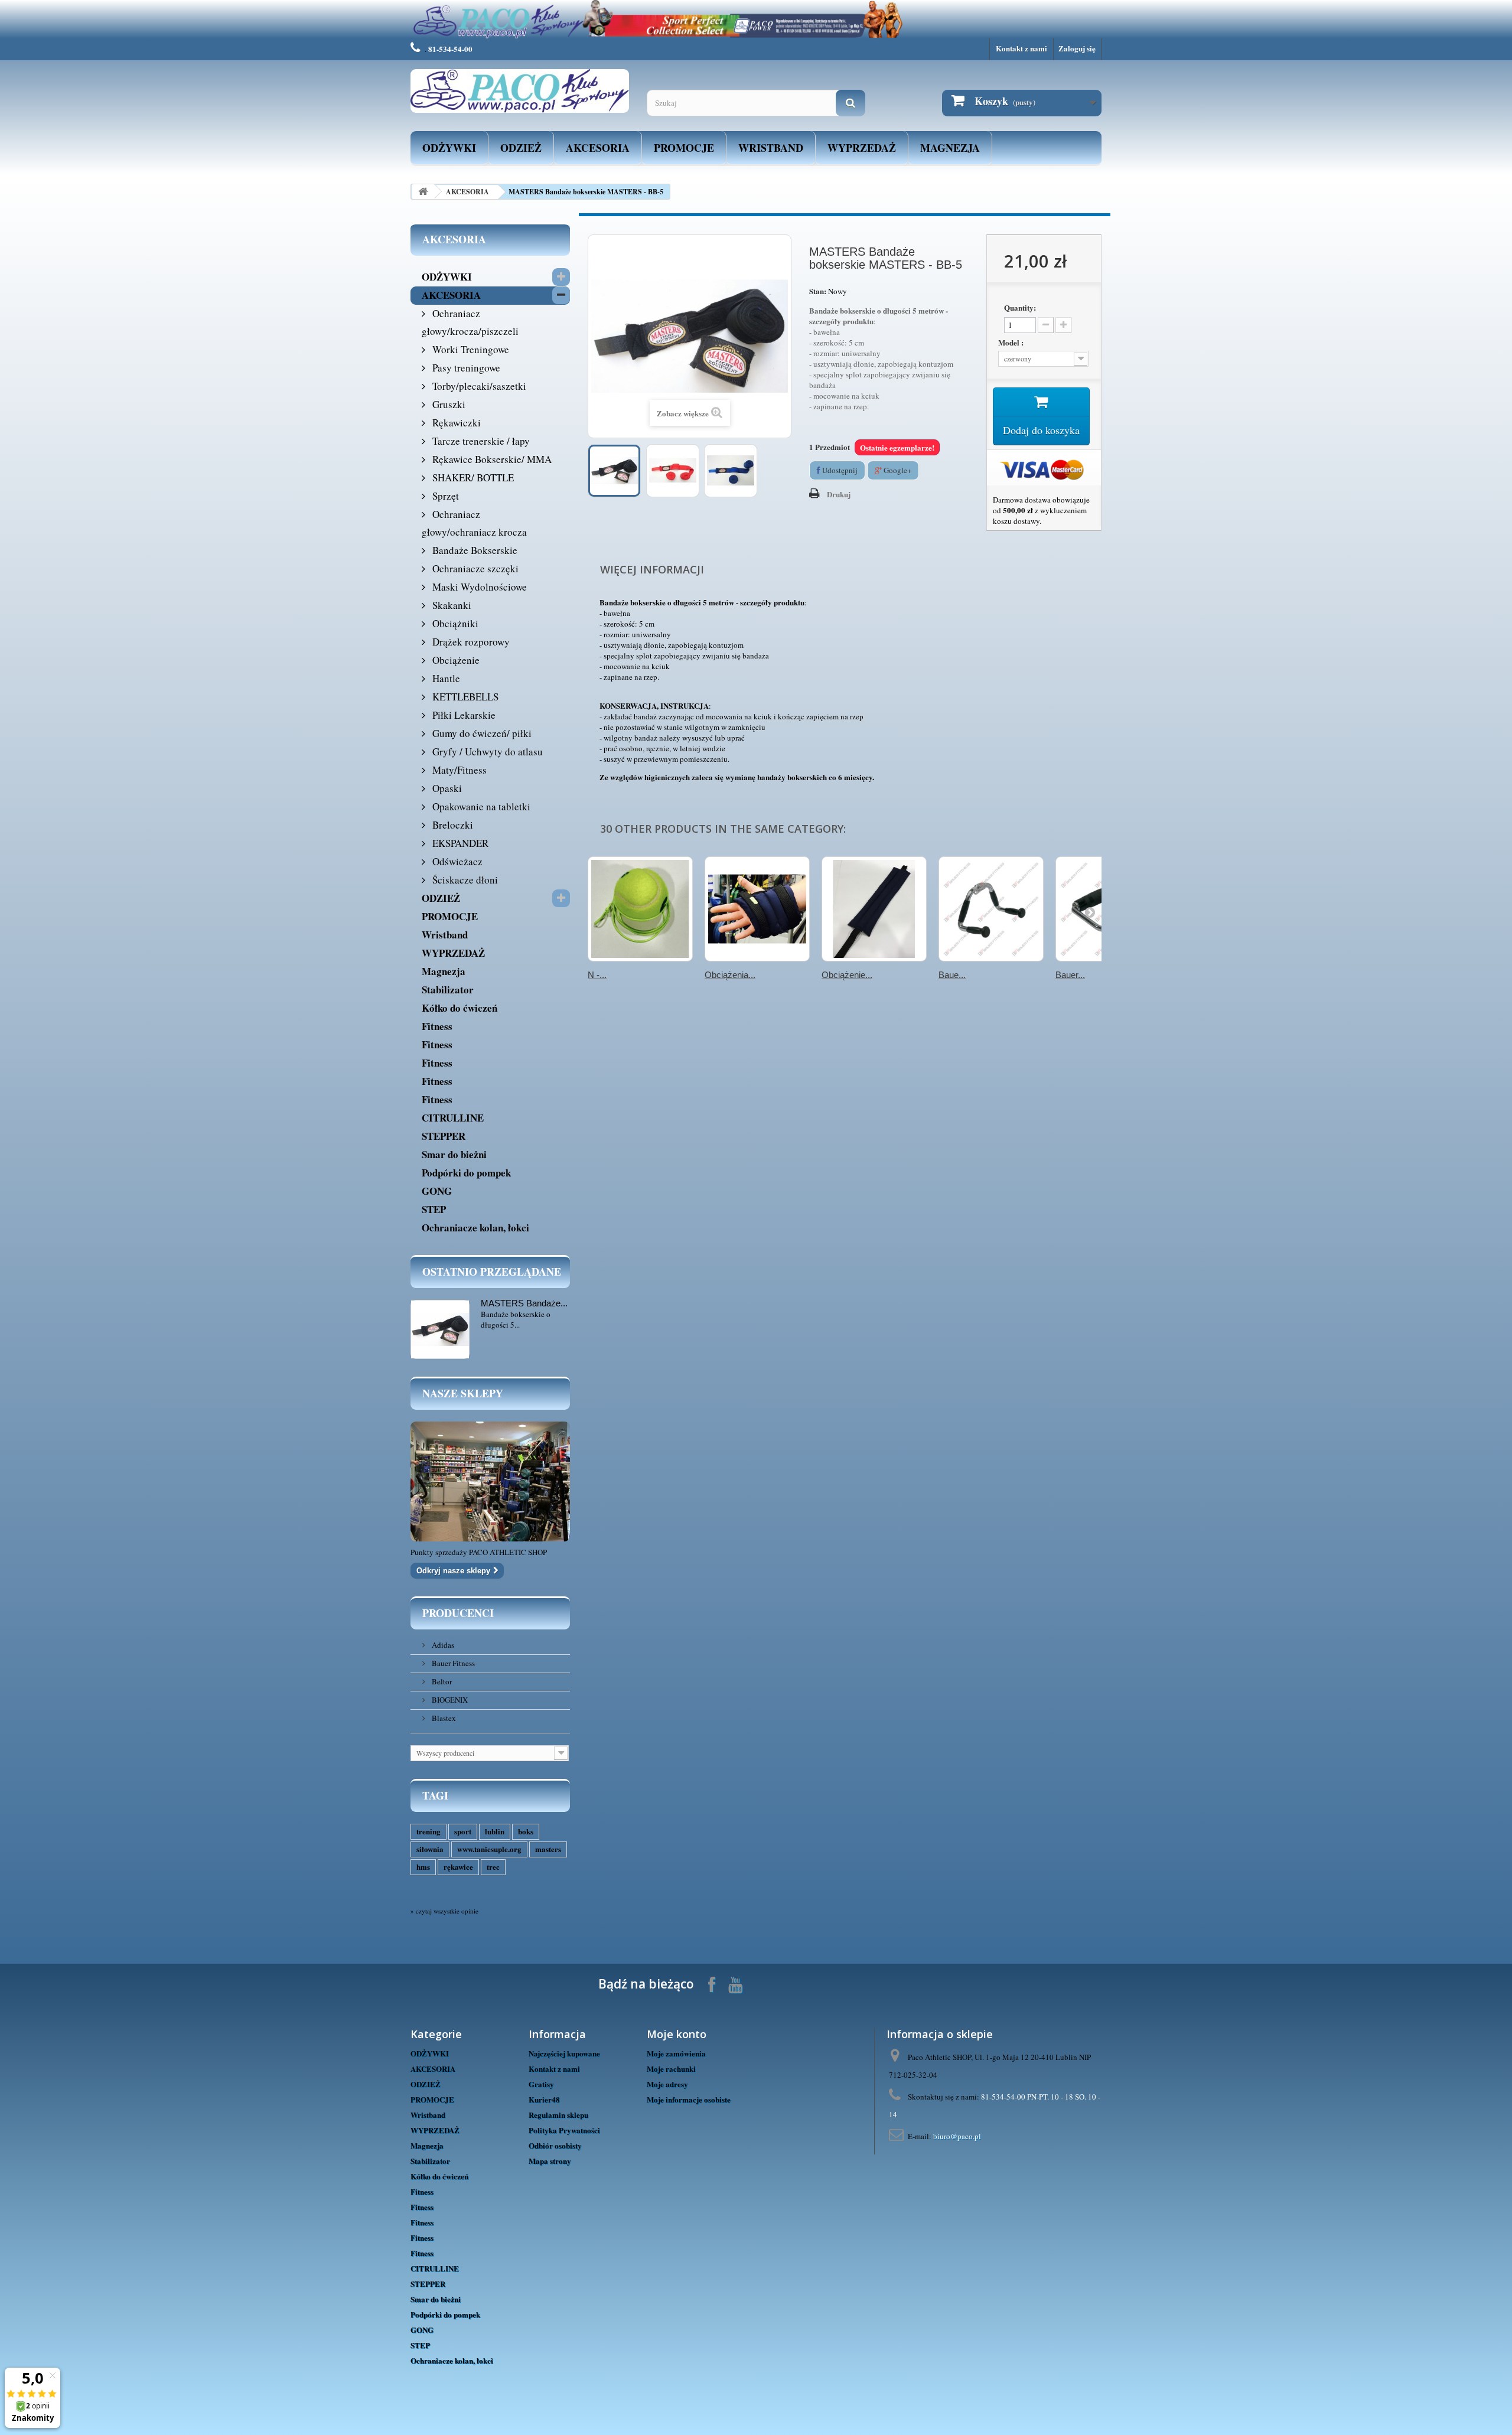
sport (463, 1831)
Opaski (446, 788)
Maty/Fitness (458, 770)
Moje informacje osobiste (689, 2099)
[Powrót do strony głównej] (423, 192)
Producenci (458, 1613)
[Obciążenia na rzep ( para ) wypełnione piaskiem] (757, 909)
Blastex (443, 1718)
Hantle (445, 678)
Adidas (442, 1645)
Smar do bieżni (454, 1154)
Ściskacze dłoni (464, 880)
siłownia (430, 1849)
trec (493, 1867)
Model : (1012, 343)
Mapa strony (550, 2161)
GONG (437, 1191)
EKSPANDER (459, 843)
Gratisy (541, 2084)
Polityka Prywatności (564, 2130)
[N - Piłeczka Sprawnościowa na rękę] (640, 909)
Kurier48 (544, 2099)
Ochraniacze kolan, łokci (475, 1228)
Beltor (441, 1681)
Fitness (437, 1026)
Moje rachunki (671, 2069)
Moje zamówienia (676, 2053)
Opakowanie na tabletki (480, 806)
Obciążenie (455, 660)
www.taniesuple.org (489, 1849)
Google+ (897, 470)
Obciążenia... (730, 975)
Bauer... (1070, 975)
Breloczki (452, 825)
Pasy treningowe (465, 368)
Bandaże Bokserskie (474, 550)
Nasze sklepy (463, 1393)
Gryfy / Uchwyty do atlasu (486, 752)
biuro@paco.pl (957, 2136)
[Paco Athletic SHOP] (520, 91)
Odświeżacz (456, 861)
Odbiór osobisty (555, 2145)
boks (526, 1831)
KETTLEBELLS (464, 697)
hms (423, 1867)
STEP (434, 1209)
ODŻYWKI (449, 148)
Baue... (952, 975)
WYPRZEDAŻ (862, 148)
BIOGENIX (449, 1700)
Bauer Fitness (452, 1663)
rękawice (458, 1867)
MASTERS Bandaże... (524, 1303)
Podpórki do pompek (466, 1173)
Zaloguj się (1077, 48)
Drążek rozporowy (470, 642)
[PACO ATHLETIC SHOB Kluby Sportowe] (756, 19)
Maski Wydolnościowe (478, 587)
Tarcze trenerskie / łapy (480, 441)
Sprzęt (444, 496)
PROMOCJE (684, 148)
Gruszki (448, 404)
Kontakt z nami (1021, 48)
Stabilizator (448, 990)
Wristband (771, 148)
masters (548, 1849)
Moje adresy (667, 2084)
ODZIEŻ (521, 148)
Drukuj (839, 494)
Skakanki (451, 605)
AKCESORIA (598, 148)
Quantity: (1020, 308)
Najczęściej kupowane (564, 2053)
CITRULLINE (453, 1118)
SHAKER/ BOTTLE (472, 477)
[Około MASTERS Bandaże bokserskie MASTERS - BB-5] (440, 1329)
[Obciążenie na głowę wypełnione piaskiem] (874, 909)
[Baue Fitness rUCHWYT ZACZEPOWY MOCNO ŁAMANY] (991, 909)
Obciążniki (454, 623)
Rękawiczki (455, 423)
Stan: (818, 291)
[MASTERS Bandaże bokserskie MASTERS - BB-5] (614, 471)
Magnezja (950, 148)
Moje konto (677, 2034)
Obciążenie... (847, 975)
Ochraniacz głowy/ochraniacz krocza (474, 523)
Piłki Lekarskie (463, 715)
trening (428, 1831)
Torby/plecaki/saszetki (478, 386)
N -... (597, 975)
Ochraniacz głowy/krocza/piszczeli (470, 322)
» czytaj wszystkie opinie (444, 1911)
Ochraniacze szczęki (474, 568)
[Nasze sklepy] (490, 1481)
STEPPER (444, 1136)
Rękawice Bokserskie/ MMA (491, 459)
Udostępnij (839, 470)
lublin (495, 1831)
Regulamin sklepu (558, 2115)
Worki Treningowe (470, 349)
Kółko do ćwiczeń (460, 1008)
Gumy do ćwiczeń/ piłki (481, 733)
